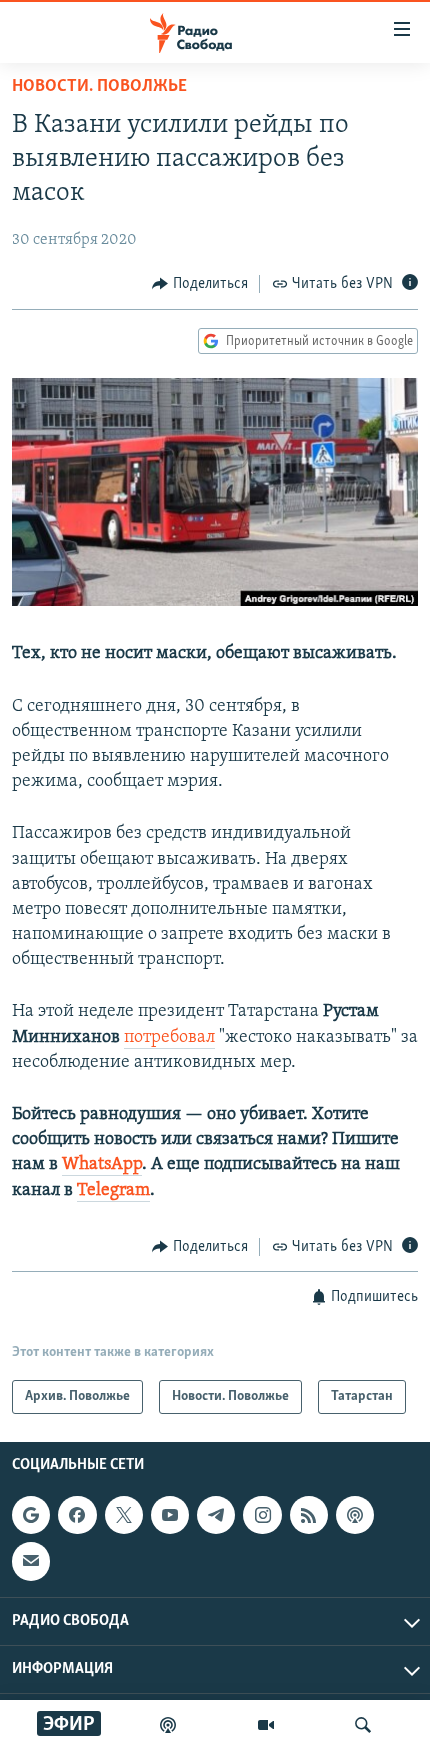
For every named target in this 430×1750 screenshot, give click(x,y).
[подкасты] (168, 1725)
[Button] (200, 284)
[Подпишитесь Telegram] (216, 1515)
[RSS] (309, 1515)
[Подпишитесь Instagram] (262, 1515)
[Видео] (266, 1725)
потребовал (169, 1038)
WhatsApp (102, 1165)
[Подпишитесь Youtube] (170, 1515)
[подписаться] (31, 1562)
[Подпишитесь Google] (31, 1515)
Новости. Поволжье (99, 87)
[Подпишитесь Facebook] (77, 1515)
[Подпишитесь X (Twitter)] (124, 1515)
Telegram (113, 1191)
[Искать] (363, 1725)
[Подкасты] (355, 1515)
